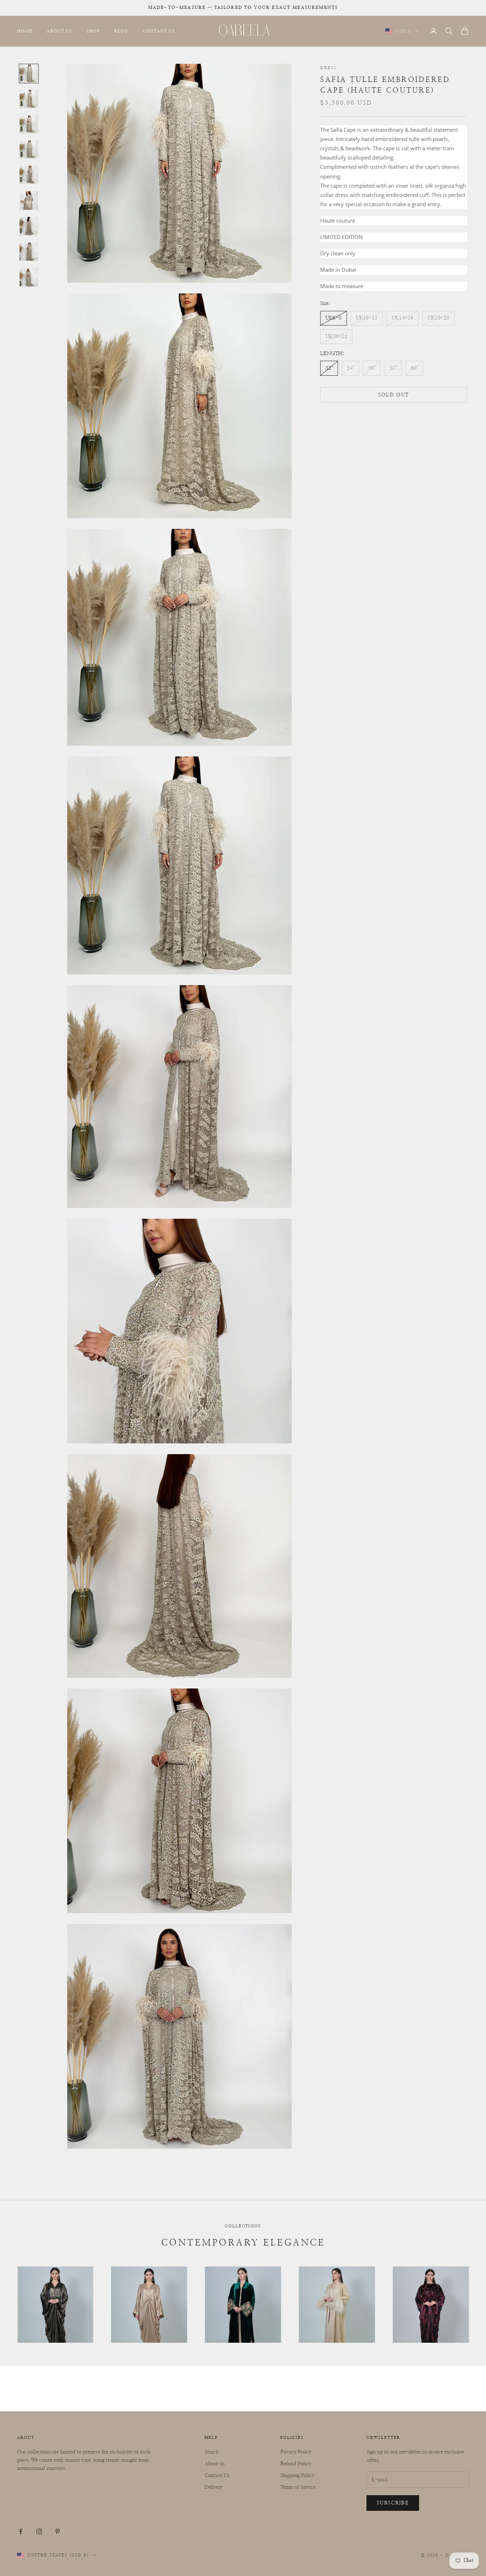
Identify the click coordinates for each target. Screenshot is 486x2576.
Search (212, 2452)
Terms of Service (298, 2487)
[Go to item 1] (29, 74)
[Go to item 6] (29, 201)
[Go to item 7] (29, 226)
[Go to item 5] (29, 175)
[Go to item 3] (29, 124)
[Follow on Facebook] (21, 2531)
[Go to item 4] (29, 149)
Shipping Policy (297, 2476)
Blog (121, 31)
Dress (328, 68)
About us (215, 2464)
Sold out (394, 395)
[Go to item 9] (29, 277)
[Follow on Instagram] (39, 2531)
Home (25, 31)
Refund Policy (296, 2464)
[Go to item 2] (29, 99)
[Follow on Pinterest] (58, 2531)
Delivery (213, 2487)
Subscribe (393, 2503)
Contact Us (159, 31)
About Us (60, 31)
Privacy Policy (296, 2452)
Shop (93, 31)
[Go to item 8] (29, 252)
